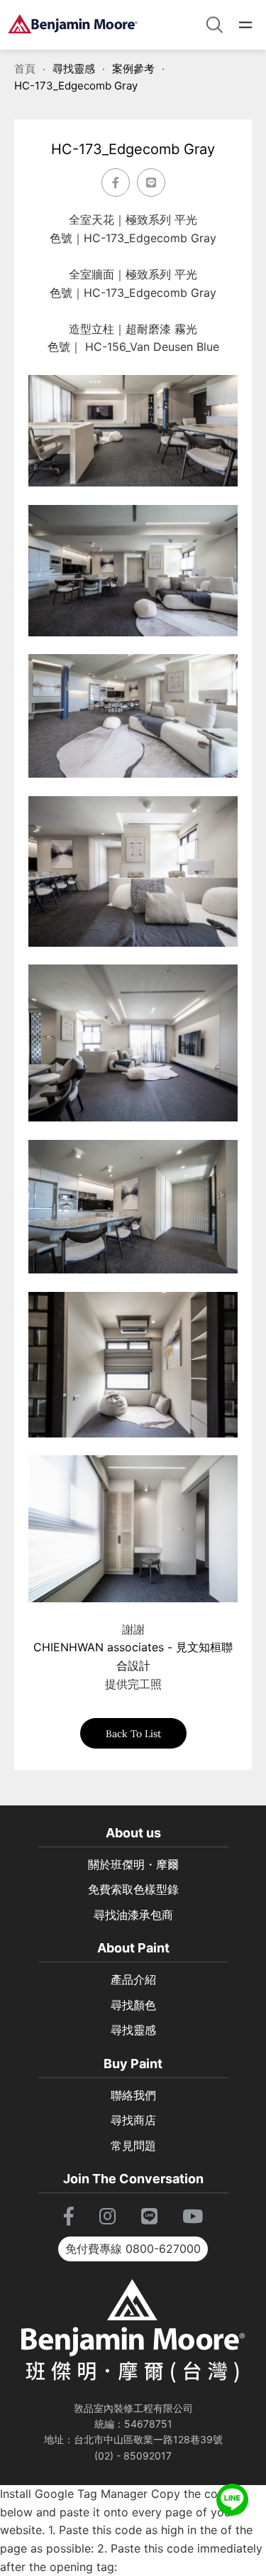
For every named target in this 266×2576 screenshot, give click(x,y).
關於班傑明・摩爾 (133, 1864)
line (232, 2493)
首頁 (25, 69)
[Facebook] (116, 183)
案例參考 (133, 69)
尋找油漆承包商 (133, 1915)
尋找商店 (133, 2120)
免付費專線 (133, 2249)
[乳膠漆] (73, 25)
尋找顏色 (133, 2005)
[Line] (151, 183)
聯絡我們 (133, 2095)
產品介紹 (133, 1979)
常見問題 (133, 2146)
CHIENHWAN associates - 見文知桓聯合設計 (133, 1656)
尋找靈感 (74, 69)
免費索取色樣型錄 (133, 1889)
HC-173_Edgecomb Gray (76, 86)
